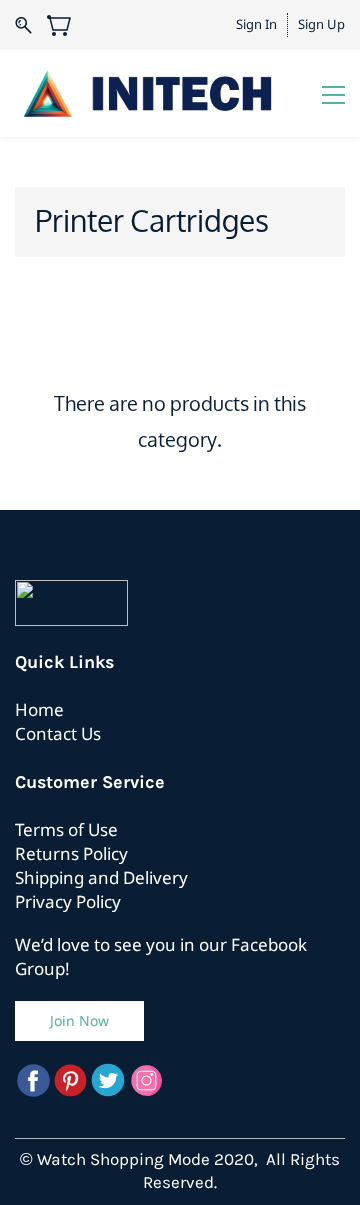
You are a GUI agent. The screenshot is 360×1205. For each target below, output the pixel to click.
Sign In (256, 24)
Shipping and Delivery (101, 877)
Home (39, 709)
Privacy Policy (68, 901)
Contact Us (58, 733)
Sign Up (321, 24)
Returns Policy (71, 853)
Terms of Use (66, 829)
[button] (79, 1021)
